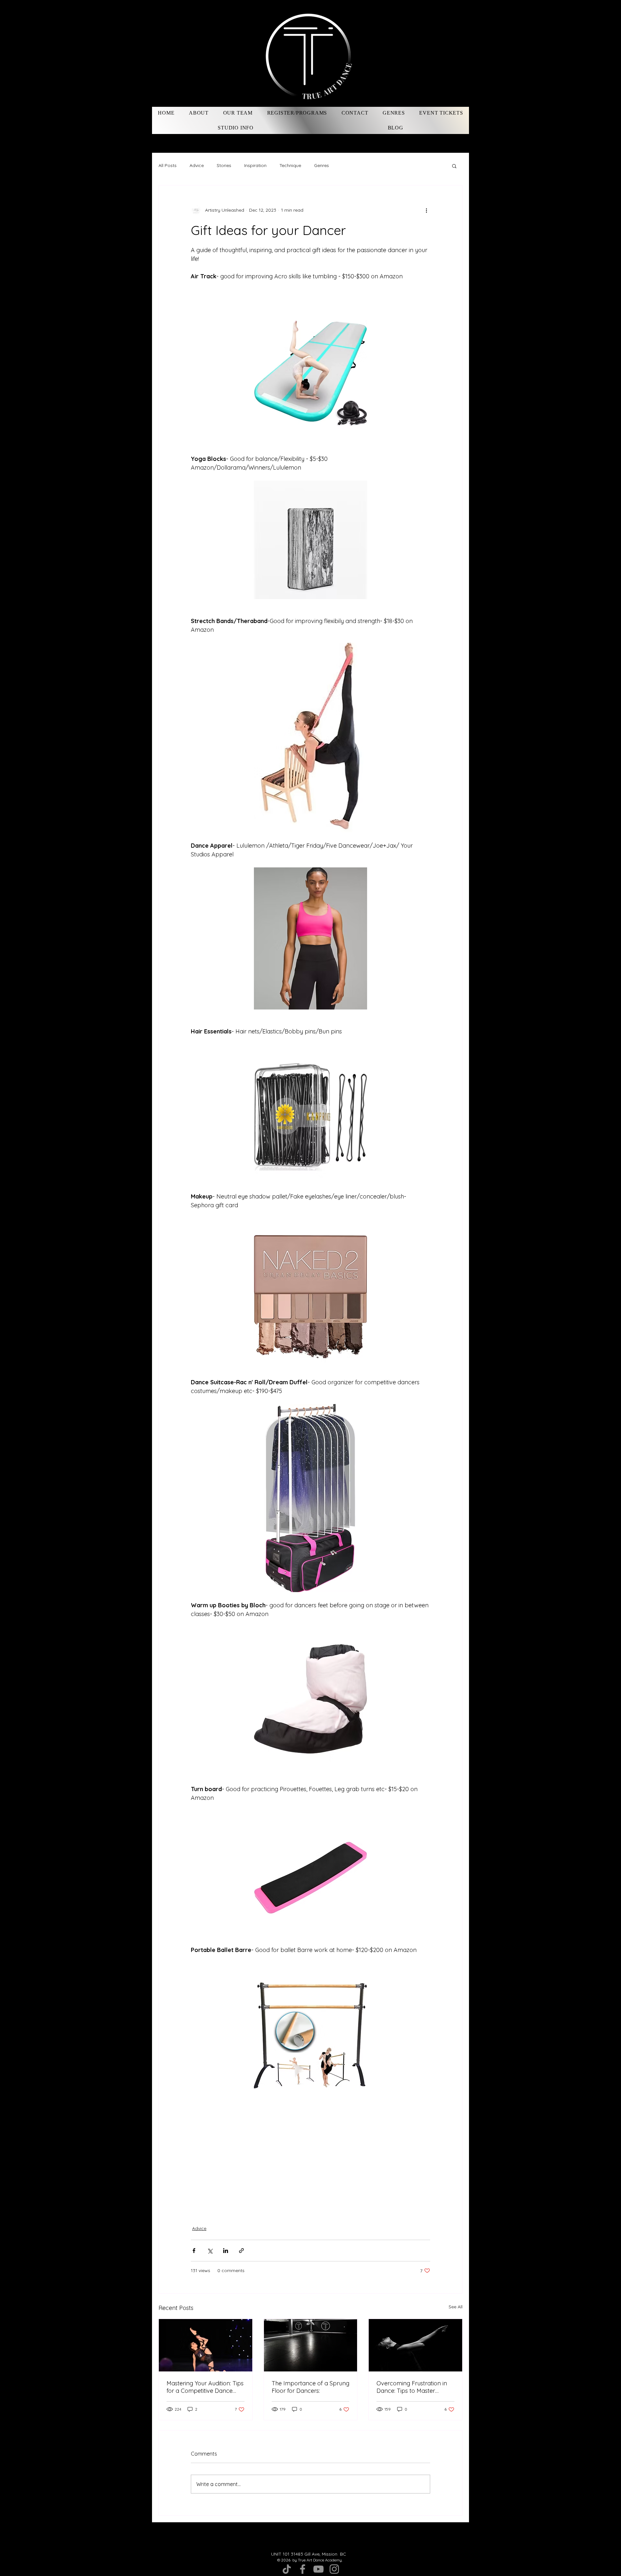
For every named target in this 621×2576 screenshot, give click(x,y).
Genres (321, 165)
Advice (197, 165)
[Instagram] (334, 2569)
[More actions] (426, 210)
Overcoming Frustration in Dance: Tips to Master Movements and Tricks (412, 2387)
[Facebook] (303, 2569)
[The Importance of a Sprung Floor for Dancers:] (311, 2345)
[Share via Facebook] (194, 2251)
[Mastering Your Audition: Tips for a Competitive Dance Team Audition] (206, 2345)
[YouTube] (318, 2569)
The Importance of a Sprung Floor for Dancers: (310, 2387)
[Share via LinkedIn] (226, 2251)
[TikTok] (287, 2569)
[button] (454, 166)
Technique (290, 165)
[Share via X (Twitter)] (210, 2251)
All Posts (168, 165)
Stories (224, 165)
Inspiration (255, 165)
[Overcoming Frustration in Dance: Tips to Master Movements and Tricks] (415, 2345)
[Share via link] (241, 2251)
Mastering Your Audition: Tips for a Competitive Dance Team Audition (205, 2387)
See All (456, 2307)
